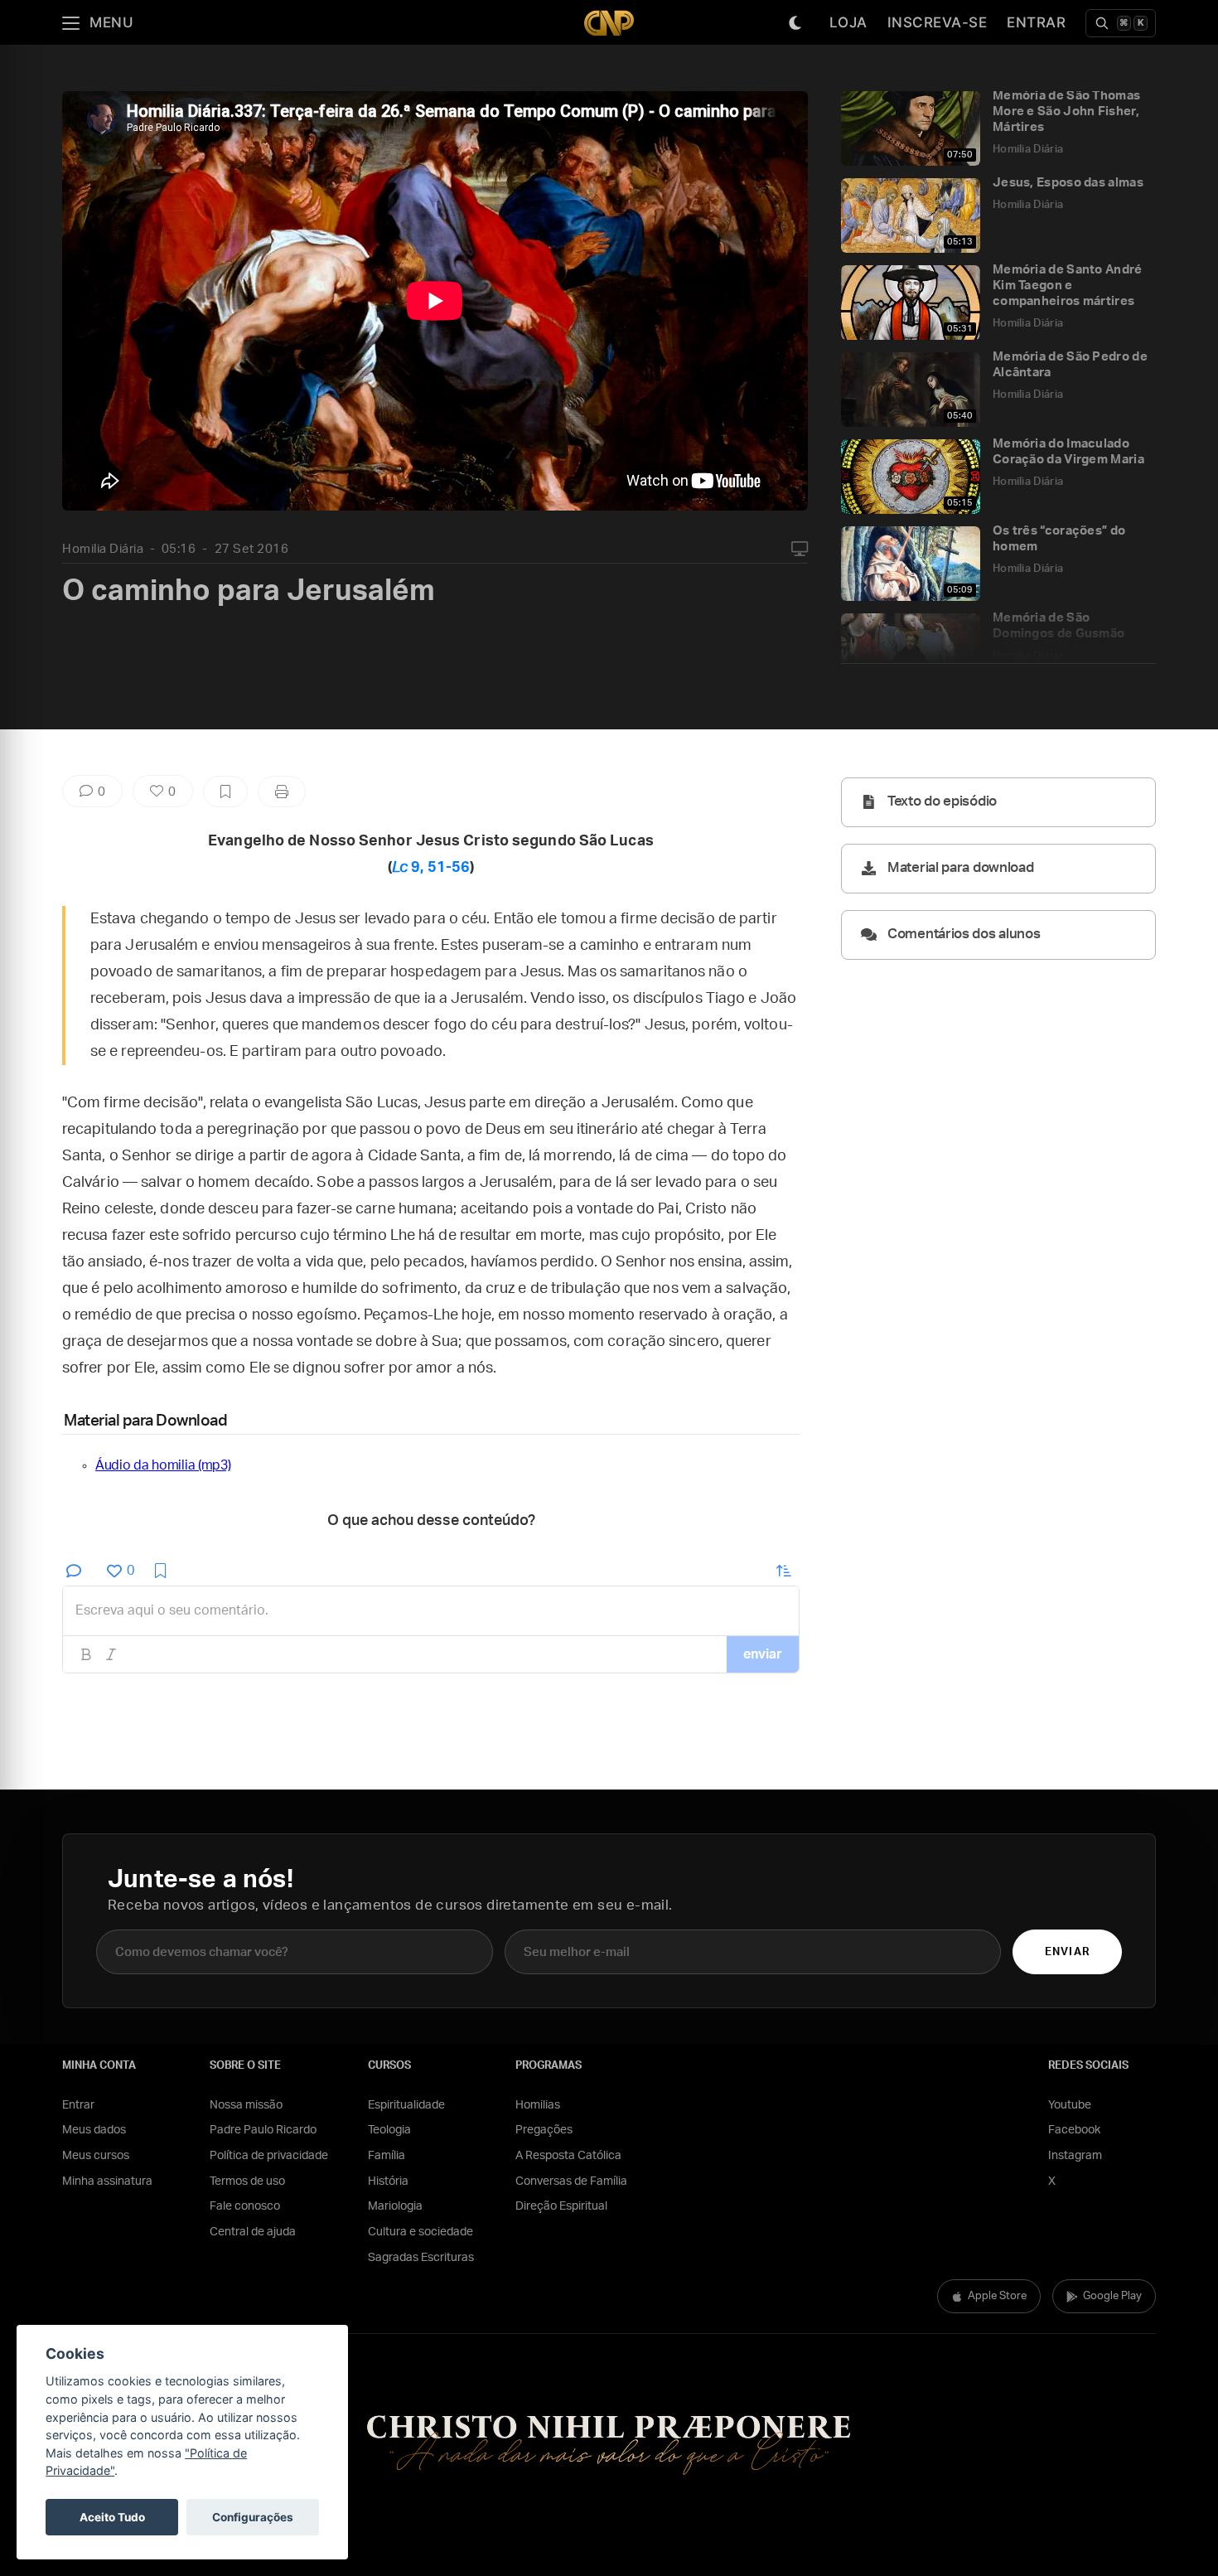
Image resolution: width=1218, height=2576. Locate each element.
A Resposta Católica (568, 2156)
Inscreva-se (938, 22)
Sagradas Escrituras (421, 2258)
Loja (848, 22)
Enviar (1067, 1952)
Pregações (544, 2130)
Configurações (253, 2517)
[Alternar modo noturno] (795, 23)
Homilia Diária (103, 549)
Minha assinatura (107, 2181)
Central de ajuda (253, 2232)
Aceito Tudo (112, 2517)
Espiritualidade (406, 2105)
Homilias (538, 2105)
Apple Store (997, 2296)
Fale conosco (245, 2206)
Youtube (1070, 2105)
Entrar (1036, 22)
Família (387, 2156)
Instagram (1075, 2156)
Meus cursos (96, 2156)
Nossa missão (246, 2105)
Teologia (389, 2130)
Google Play (1112, 2296)
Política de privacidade (269, 2156)
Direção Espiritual (561, 2206)
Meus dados (94, 2130)
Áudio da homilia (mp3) (163, 1465)
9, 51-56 (431, 868)
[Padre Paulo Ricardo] (609, 23)
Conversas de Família (571, 2181)
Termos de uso (247, 2181)
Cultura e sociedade (420, 2232)
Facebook (1074, 2130)
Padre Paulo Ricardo (263, 2130)
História (388, 2181)
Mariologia (395, 2206)
